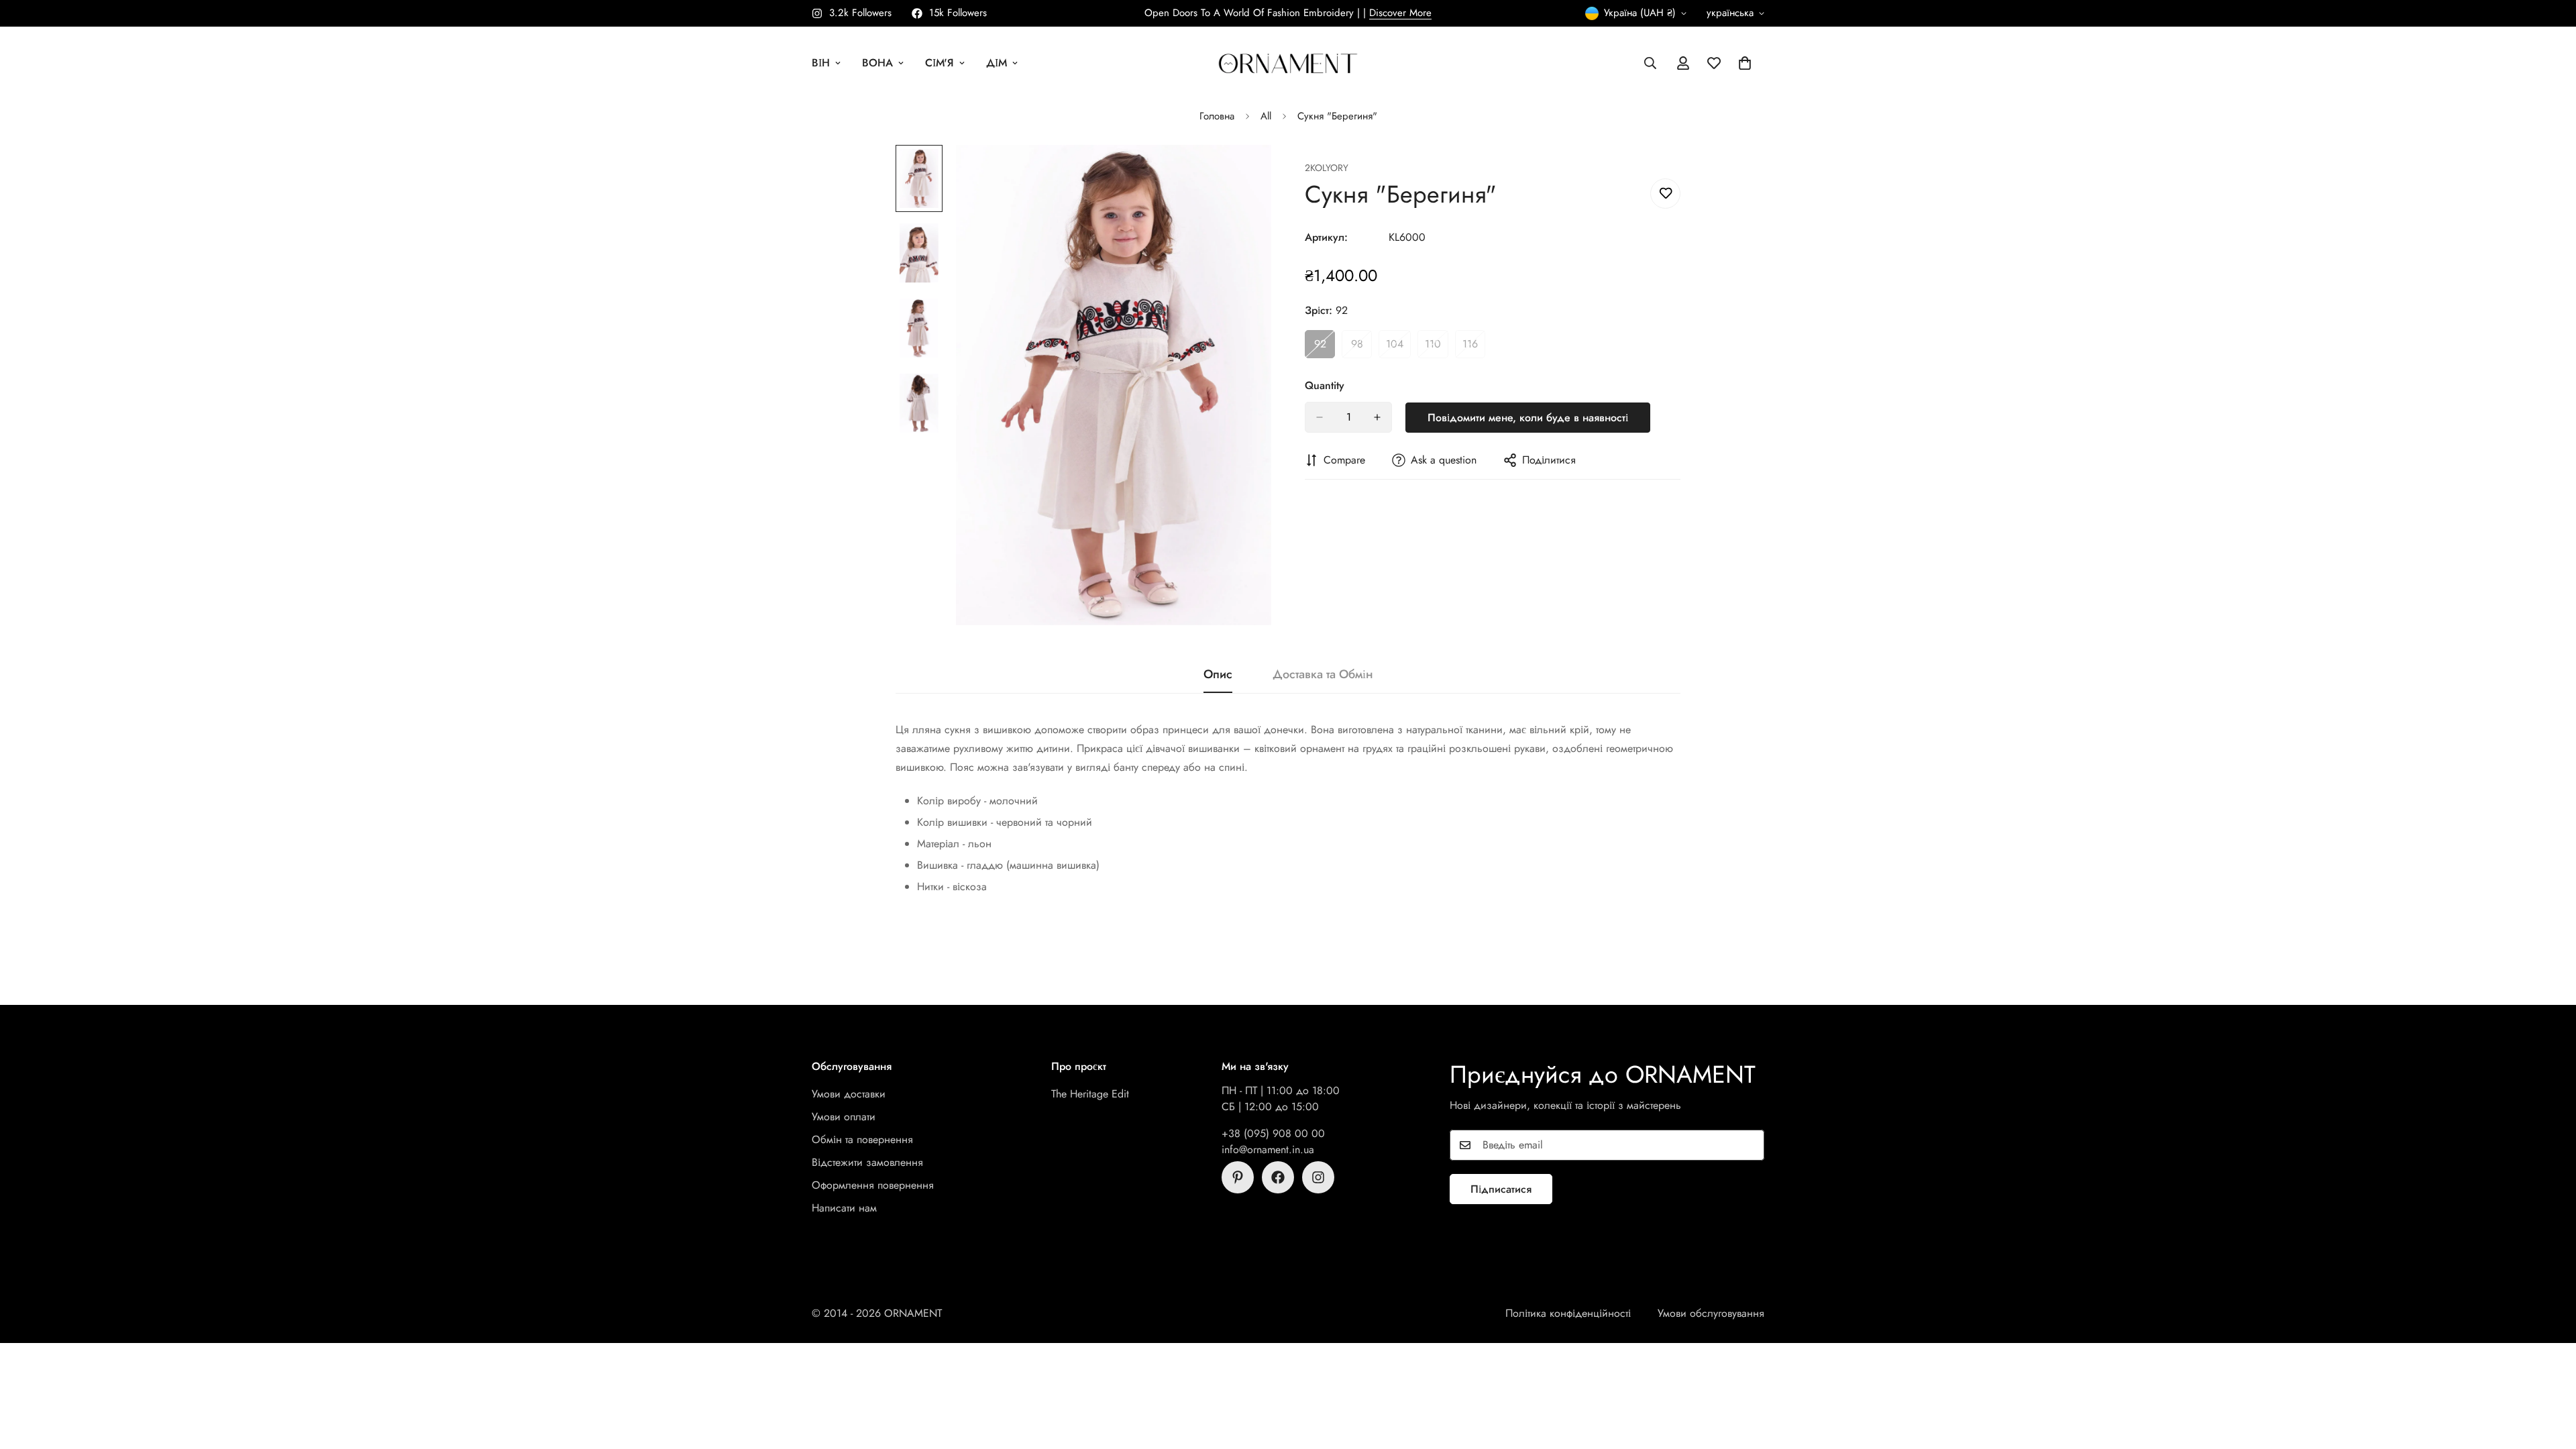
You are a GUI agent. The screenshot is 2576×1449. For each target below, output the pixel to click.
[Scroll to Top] (2550, 1376)
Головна (1217, 116)
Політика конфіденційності (1568, 1313)
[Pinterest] (1238, 1177)
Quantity (1325, 385)
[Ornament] (1288, 63)
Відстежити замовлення (867, 1162)
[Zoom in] (1243, 173)
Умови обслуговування (1711, 1313)
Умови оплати (844, 1117)
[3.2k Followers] (1318, 1177)
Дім (997, 63)
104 (1398, 347)
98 (1361, 347)
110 (1437, 347)
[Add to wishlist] (1665, 194)
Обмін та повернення (862, 1139)
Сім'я (940, 63)
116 (1474, 347)
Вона (877, 63)
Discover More (1400, 13)
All (1266, 116)
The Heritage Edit (1090, 1094)
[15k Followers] (1278, 1177)
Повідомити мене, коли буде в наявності (1528, 418)
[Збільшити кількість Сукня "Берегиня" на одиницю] (1377, 417)
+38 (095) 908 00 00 (1273, 1133)
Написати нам (844, 1208)
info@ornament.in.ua (1268, 1149)
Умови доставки (849, 1094)
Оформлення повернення (873, 1185)
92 (1325, 347)
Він (821, 63)
